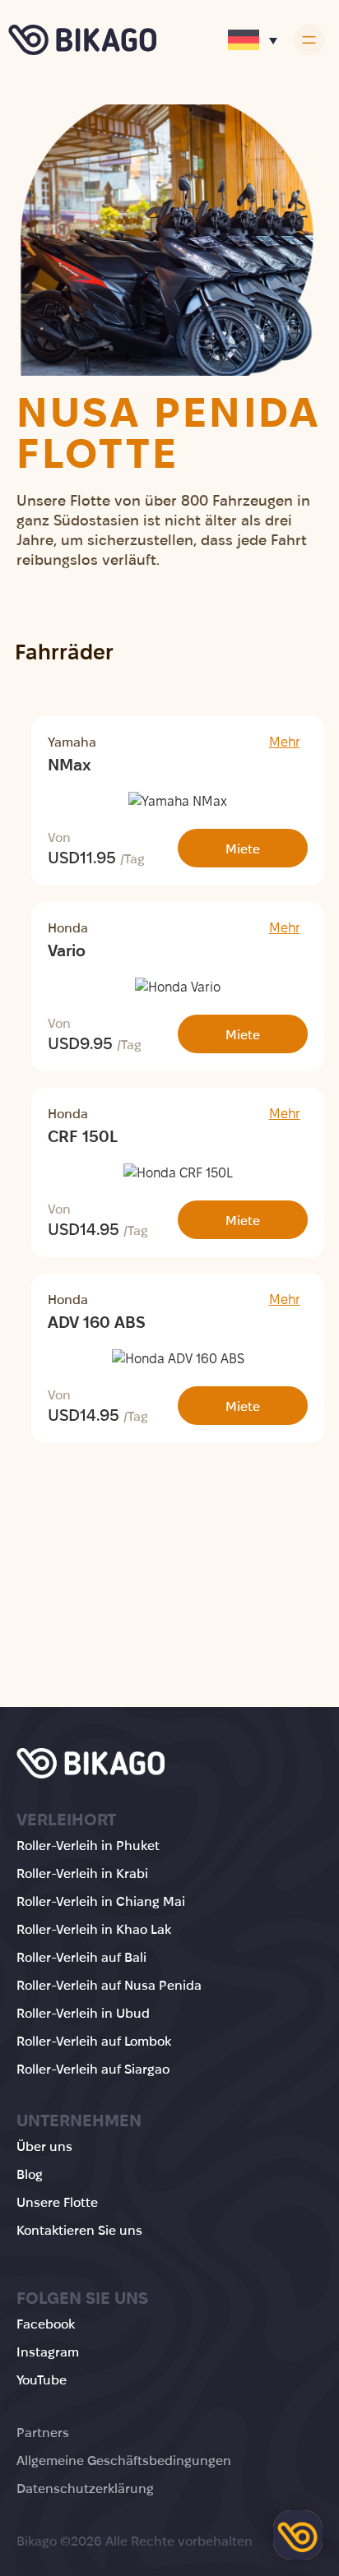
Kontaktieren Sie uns (79, 2230)
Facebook (46, 2324)
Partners (43, 2433)
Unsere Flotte (57, 2202)
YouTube (42, 2380)
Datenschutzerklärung (85, 2488)
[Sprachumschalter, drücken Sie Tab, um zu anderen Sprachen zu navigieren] (253, 40)
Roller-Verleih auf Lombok (94, 2041)
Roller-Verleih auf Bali (81, 1957)
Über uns (44, 2146)
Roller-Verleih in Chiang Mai (101, 1901)
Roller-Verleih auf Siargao (93, 2069)
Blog (30, 2174)
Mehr (285, 742)
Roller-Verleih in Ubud (83, 2013)
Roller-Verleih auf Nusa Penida (109, 1985)
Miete (243, 849)
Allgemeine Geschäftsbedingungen (124, 2460)
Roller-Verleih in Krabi (82, 1873)
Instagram (48, 2352)
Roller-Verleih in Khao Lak (94, 1929)
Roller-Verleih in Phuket (88, 1845)
